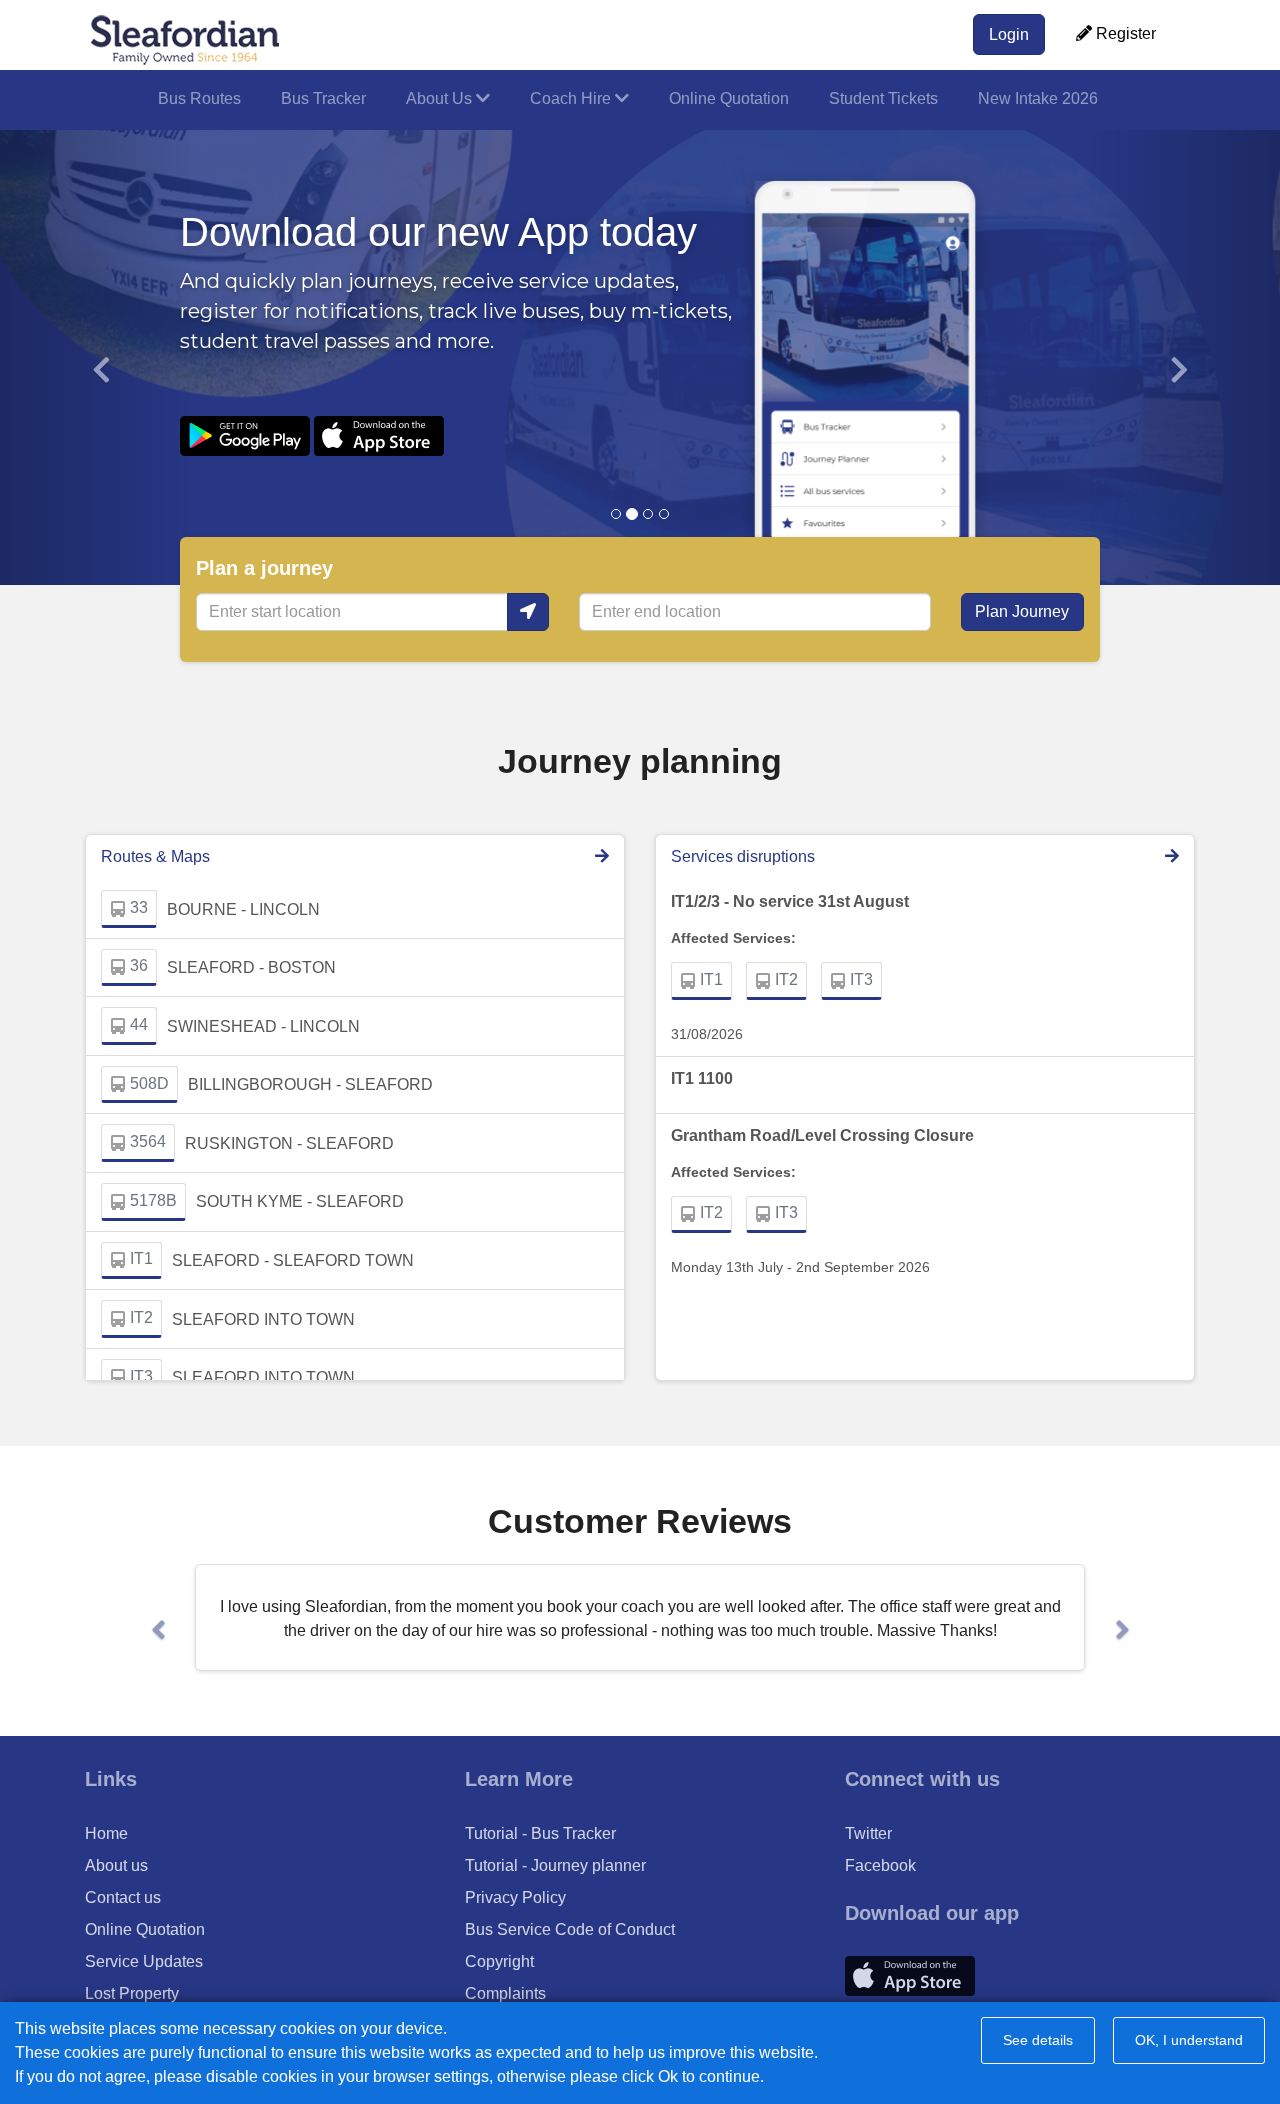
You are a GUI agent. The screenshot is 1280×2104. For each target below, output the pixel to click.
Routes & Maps (155, 856)
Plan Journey (1022, 611)
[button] (96, 357)
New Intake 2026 (1038, 98)
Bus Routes (199, 98)
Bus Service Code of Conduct (570, 1929)
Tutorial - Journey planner (555, 1865)
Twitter (868, 1833)
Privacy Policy (515, 1897)
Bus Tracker (323, 98)
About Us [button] (441, 98)
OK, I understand (1189, 2040)
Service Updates (144, 1961)
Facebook (880, 1865)
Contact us (123, 1897)
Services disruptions (743, 856)
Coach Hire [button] (572, 98)
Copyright (499, 1961)
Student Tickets (883, 98)
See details (1038, 2040)
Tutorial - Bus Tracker (540, 1833)
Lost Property (132, 1993)
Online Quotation (729, 98)
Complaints (505, 1993)
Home (106, 1833)
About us (116, 1865)
